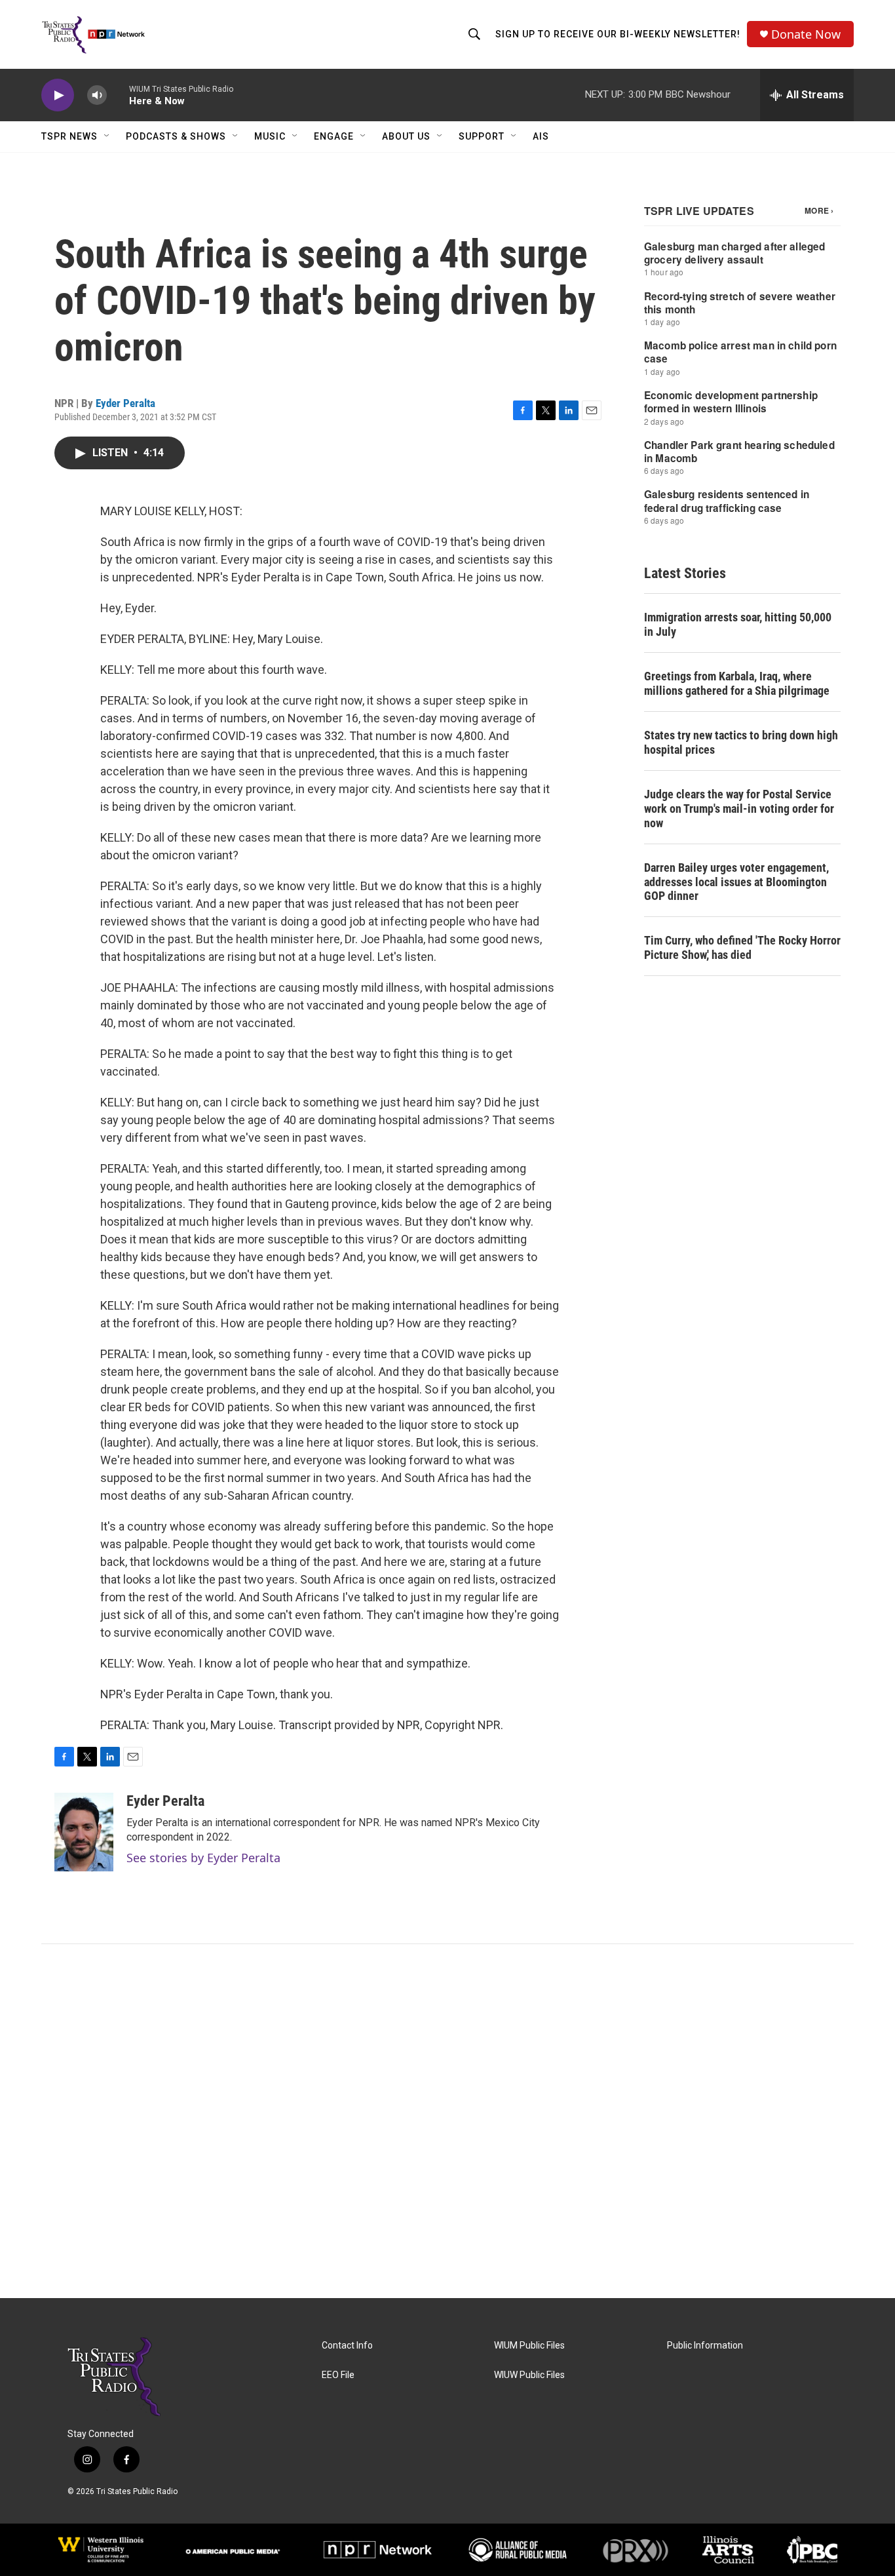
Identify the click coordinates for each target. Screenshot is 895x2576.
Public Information (705, 2346)
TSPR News (69, 136)
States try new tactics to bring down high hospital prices (741, 742)
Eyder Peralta (125, 403)
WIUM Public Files (529, 2346)
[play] (58, 95)
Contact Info (347, 2346)
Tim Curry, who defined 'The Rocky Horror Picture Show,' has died (742, 947)
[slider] (118, 95)
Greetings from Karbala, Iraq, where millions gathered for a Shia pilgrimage (737, 683)
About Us (406, 136)
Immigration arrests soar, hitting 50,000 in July (738, 624)
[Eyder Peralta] (84, 1832)
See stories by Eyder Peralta (203, 1858)
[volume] (97, 95)
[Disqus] (447, 2121)
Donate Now (806, 34)
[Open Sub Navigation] (107, 136)
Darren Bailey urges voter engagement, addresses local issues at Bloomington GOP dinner (736, 882)
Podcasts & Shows (176, 136)
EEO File (338, 2375)
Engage (334, 136)
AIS (541, 136)
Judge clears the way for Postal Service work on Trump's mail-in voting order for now (739, 809)
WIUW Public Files (529, 2375)
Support (482, 136)
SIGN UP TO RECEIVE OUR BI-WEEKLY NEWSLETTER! (618, 34)
